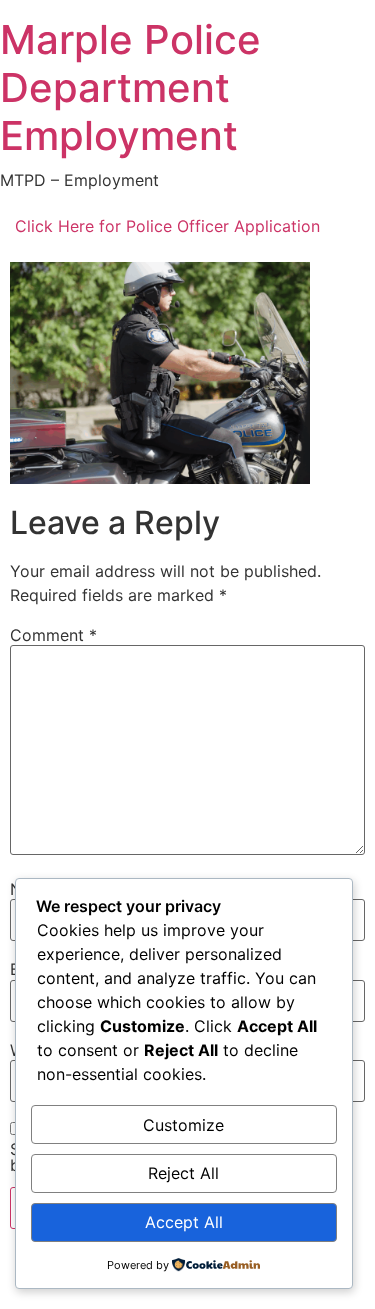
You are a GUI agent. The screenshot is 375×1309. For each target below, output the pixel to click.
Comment (53, 635)
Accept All (184, 1222)
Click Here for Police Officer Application (167, 226)
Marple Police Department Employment (130, 87)
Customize (183, 1125)
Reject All (183, 1173)
